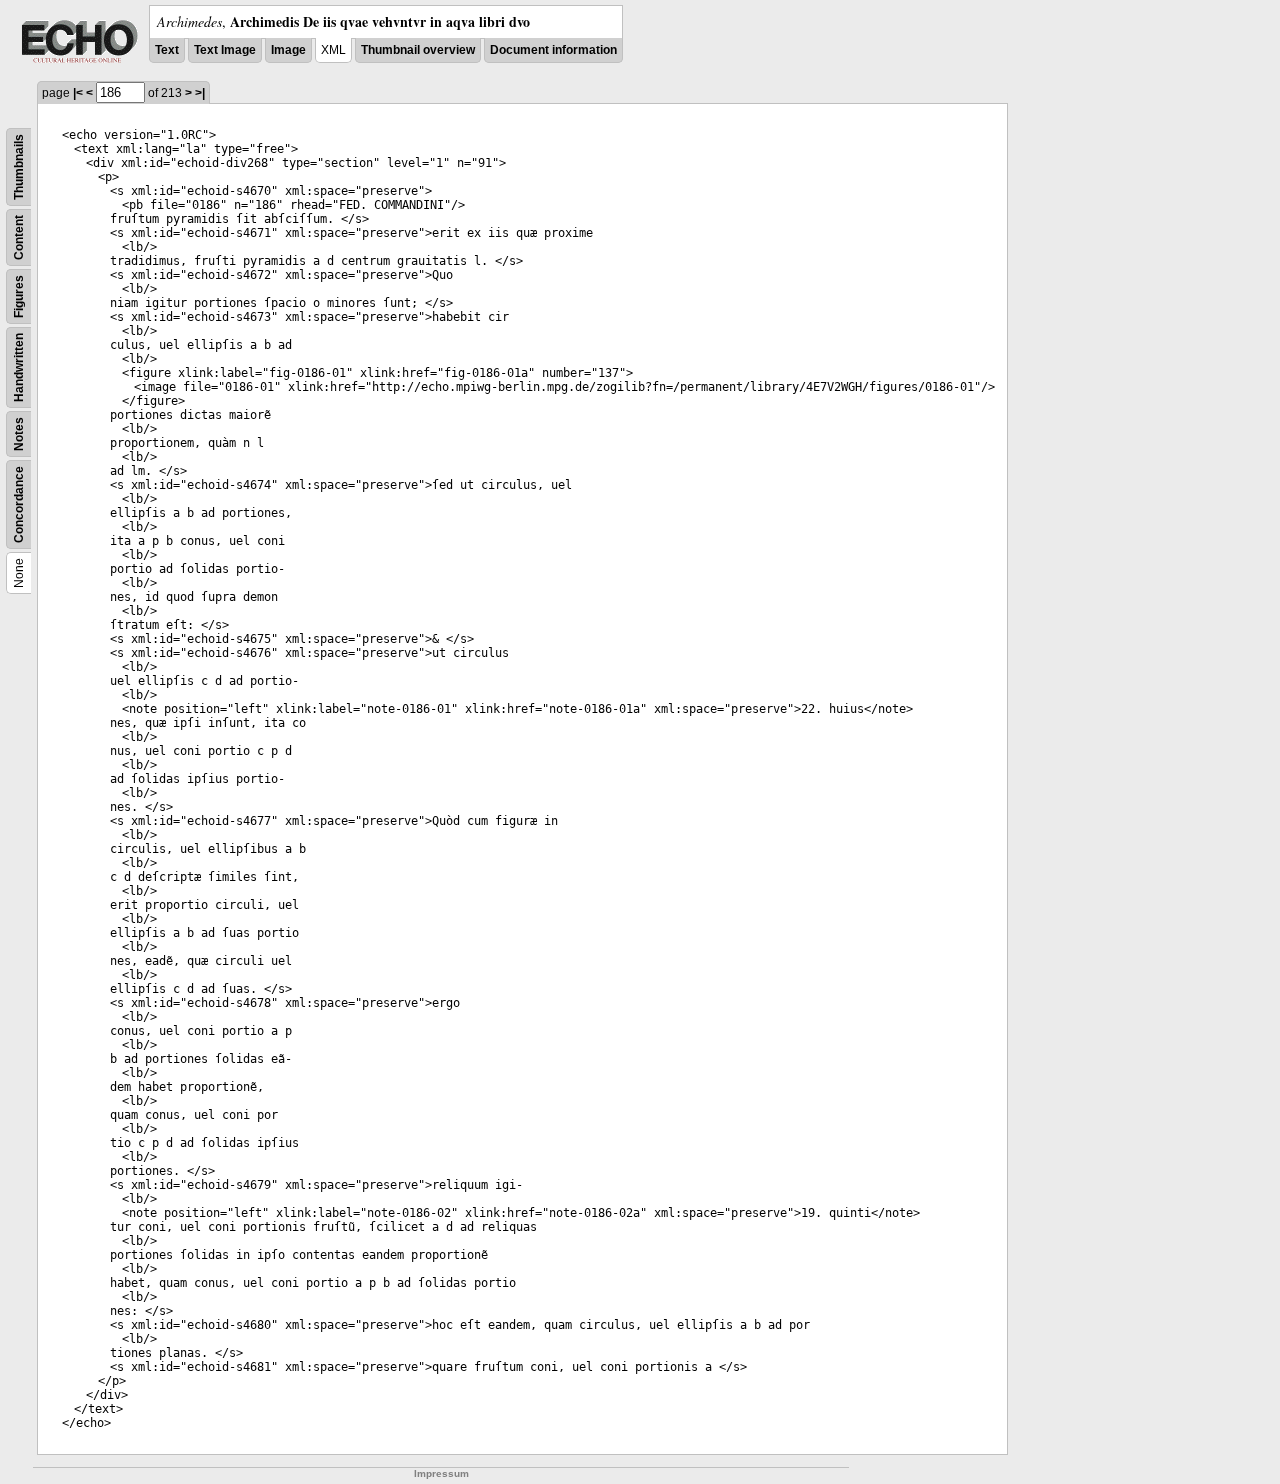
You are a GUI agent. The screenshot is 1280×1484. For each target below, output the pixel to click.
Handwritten (19, 367)
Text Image (225, 50)
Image (288, 50)
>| (200, 93)
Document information (553, 50)
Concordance (19, 504)
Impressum (441, 1473)
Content (19, 237)
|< (78, 93)
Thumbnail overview (418, 50)
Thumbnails (19, 167)
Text (167, 50)
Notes (19, 434)
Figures (19, 296)
